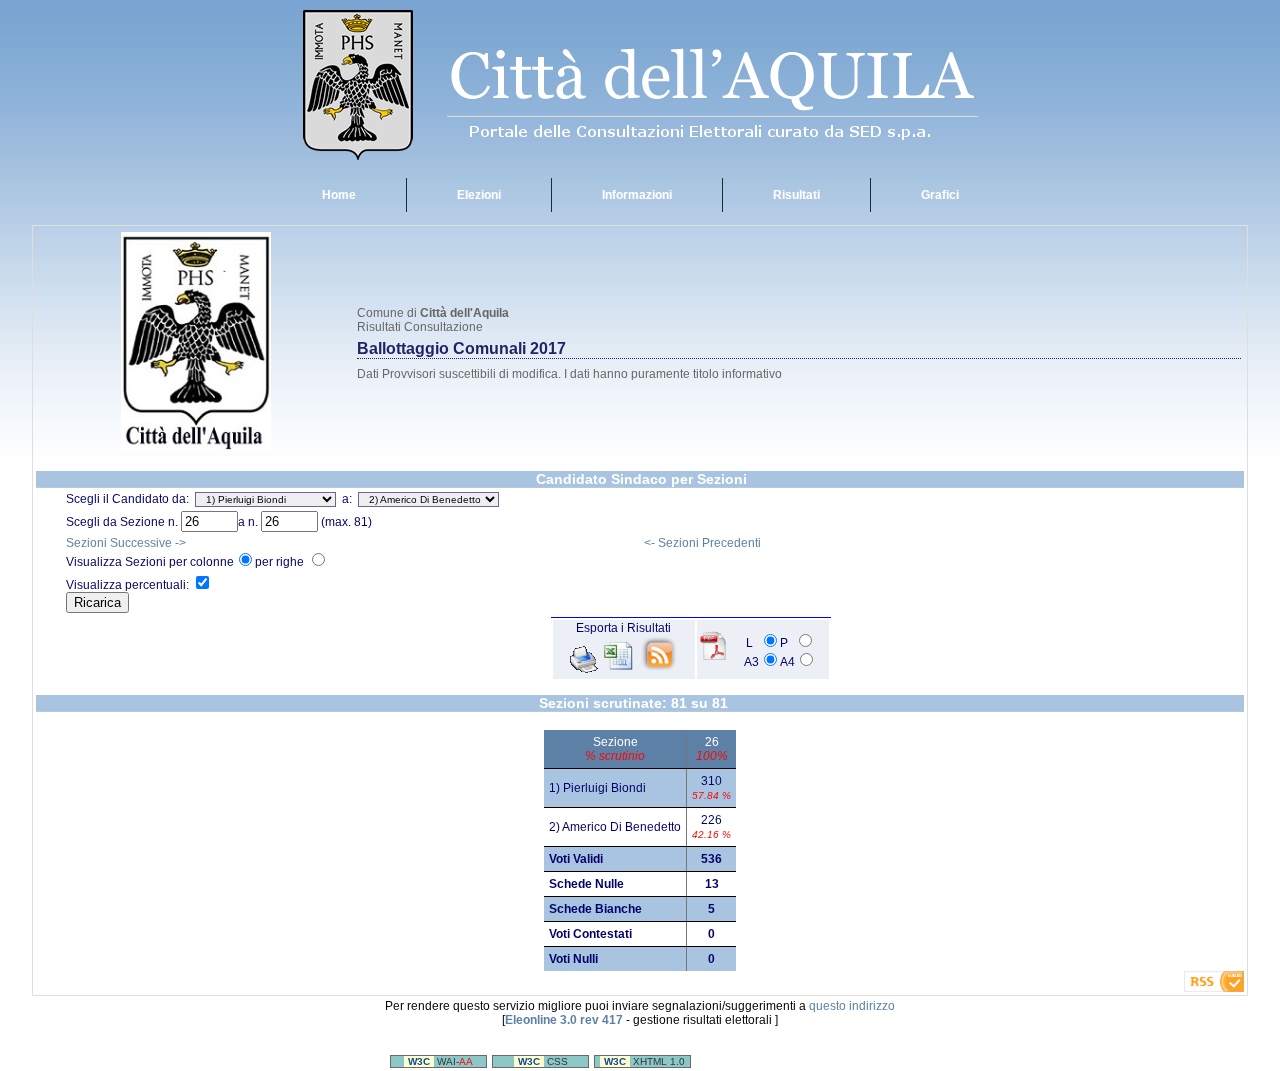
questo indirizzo (852, 1006)
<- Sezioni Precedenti (702, 543)
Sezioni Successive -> (126, 543)
